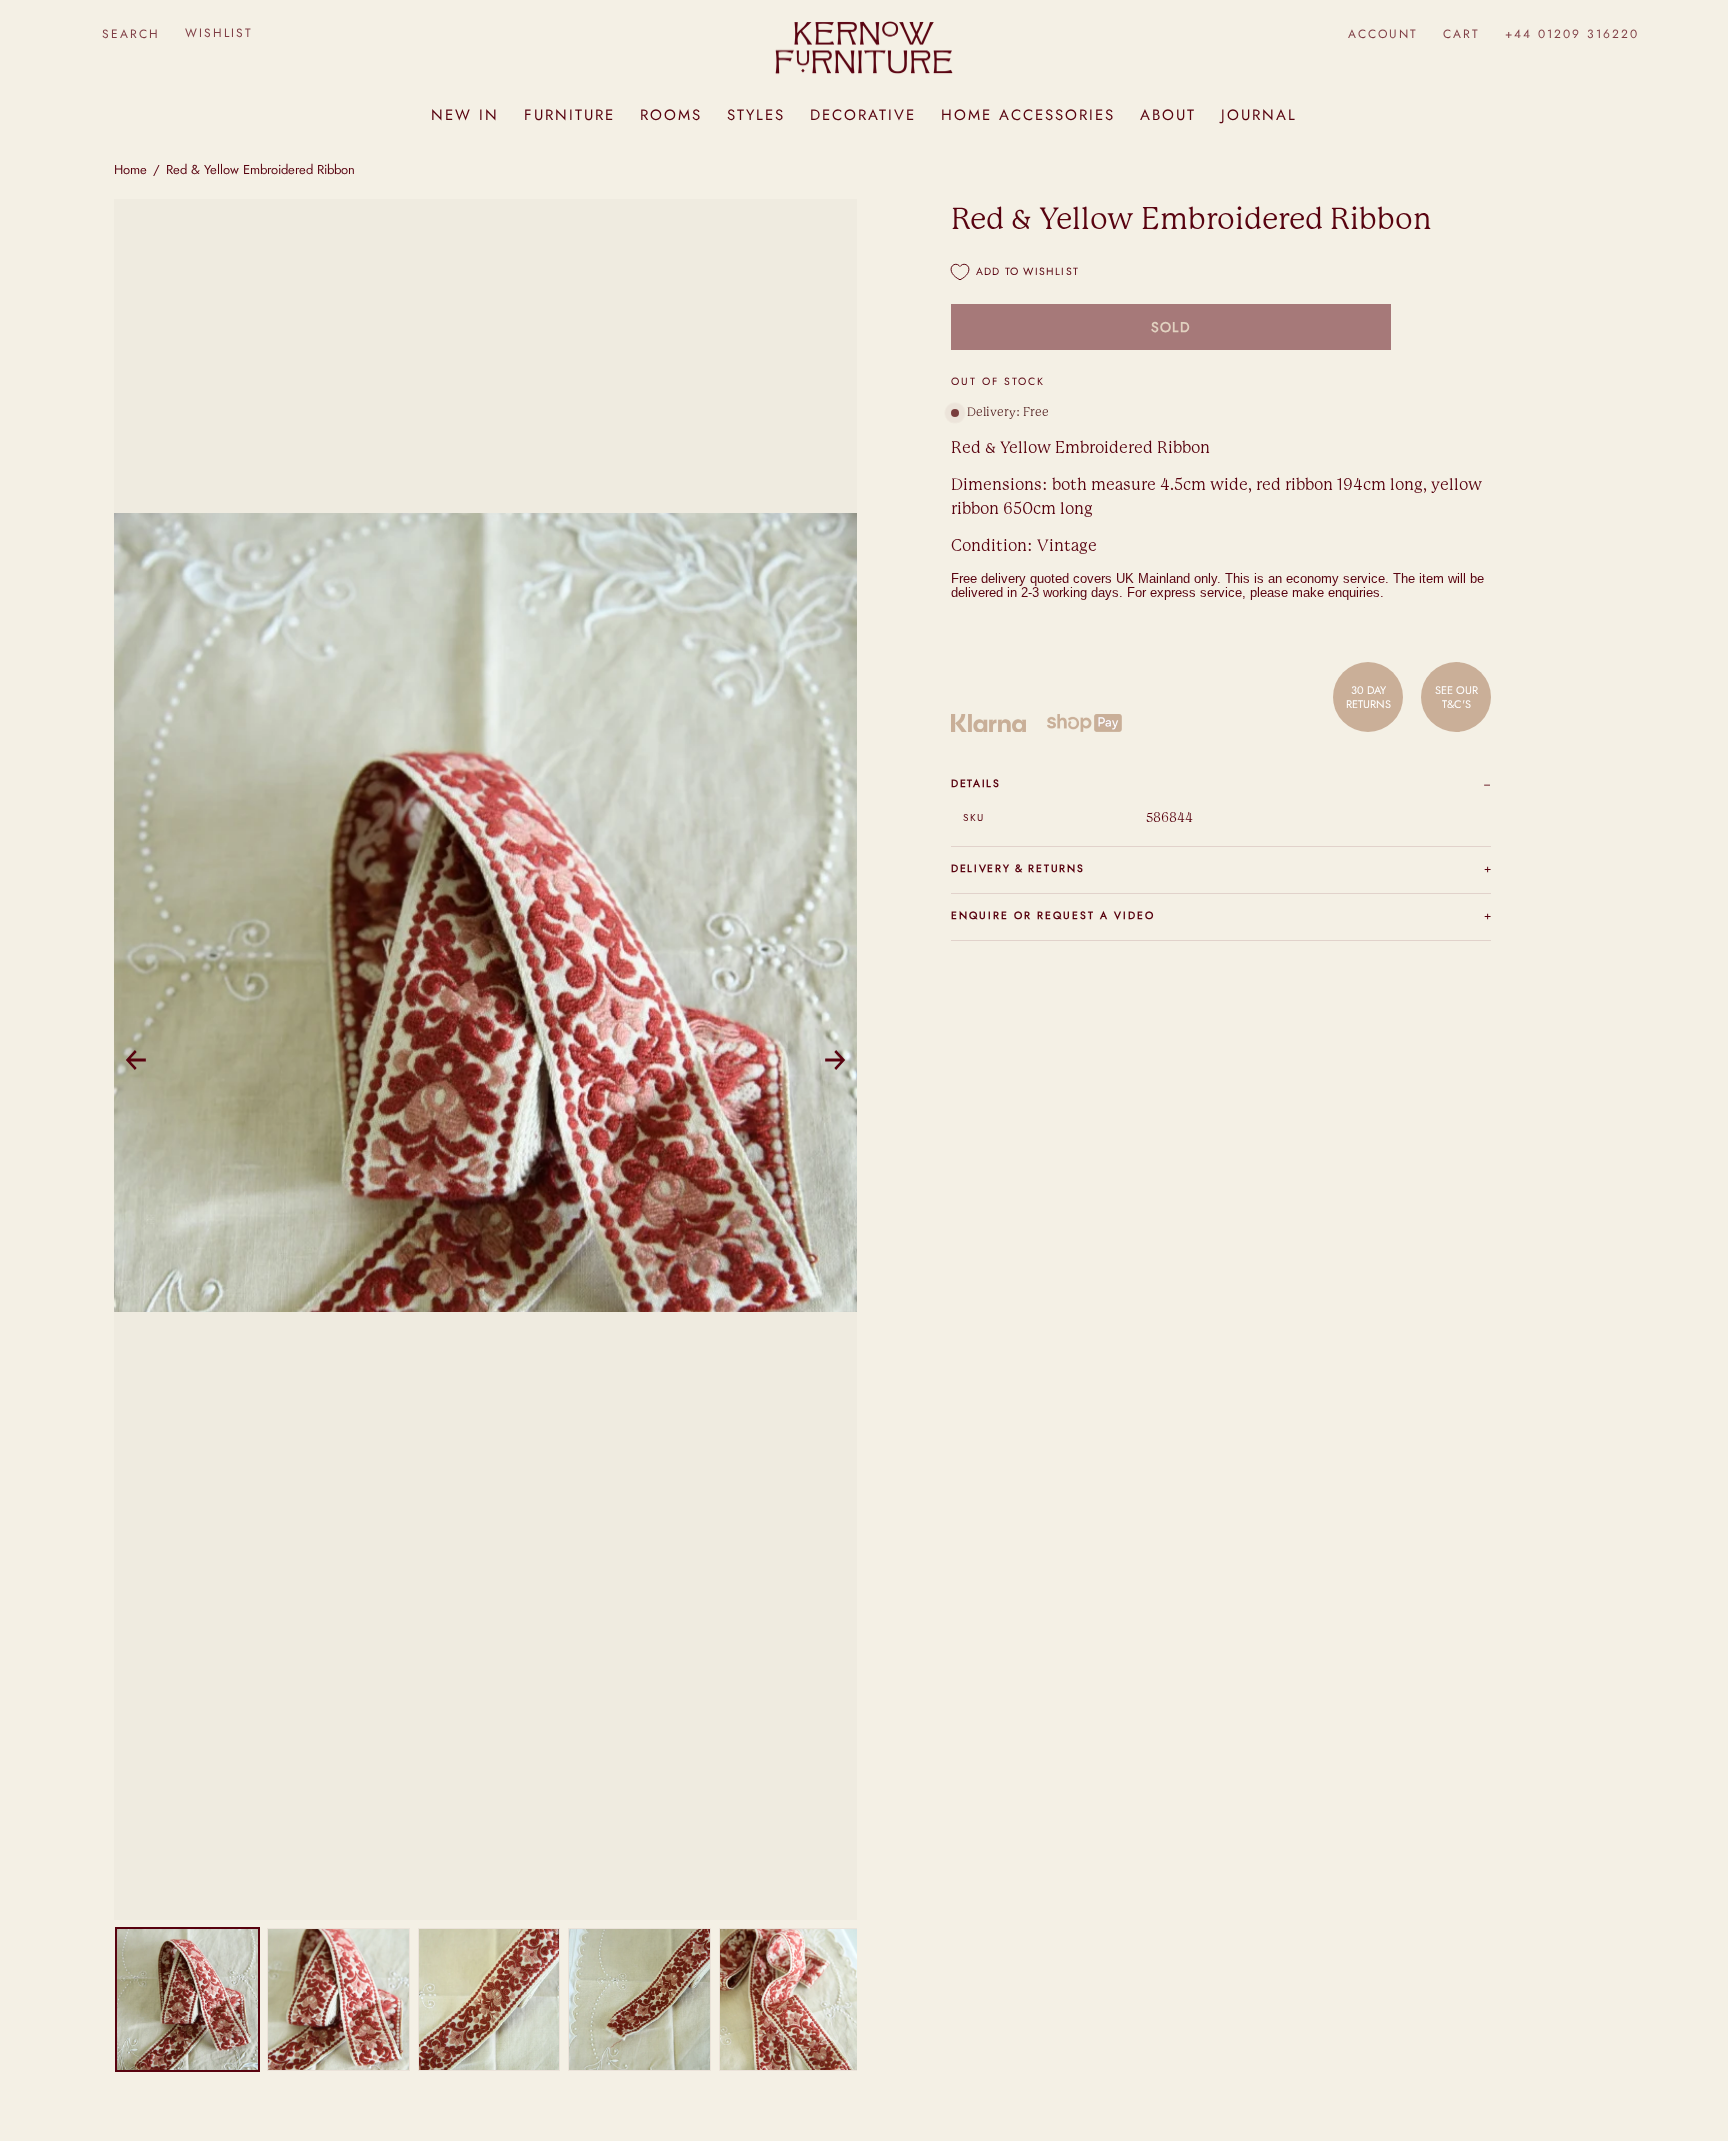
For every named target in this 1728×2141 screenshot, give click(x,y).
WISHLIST (219, 33)
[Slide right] (835, 1060)
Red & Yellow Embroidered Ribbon (260, 169)
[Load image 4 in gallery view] (639, 1999)
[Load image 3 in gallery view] (489, 1999)
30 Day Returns (1368, 697)
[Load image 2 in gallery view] (338, 1999)
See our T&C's (1456, 697)
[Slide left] (136, 1060)
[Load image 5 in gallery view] (790, 1999)
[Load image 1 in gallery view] (187, 1999)
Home (130, 169)
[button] (130, 33)
